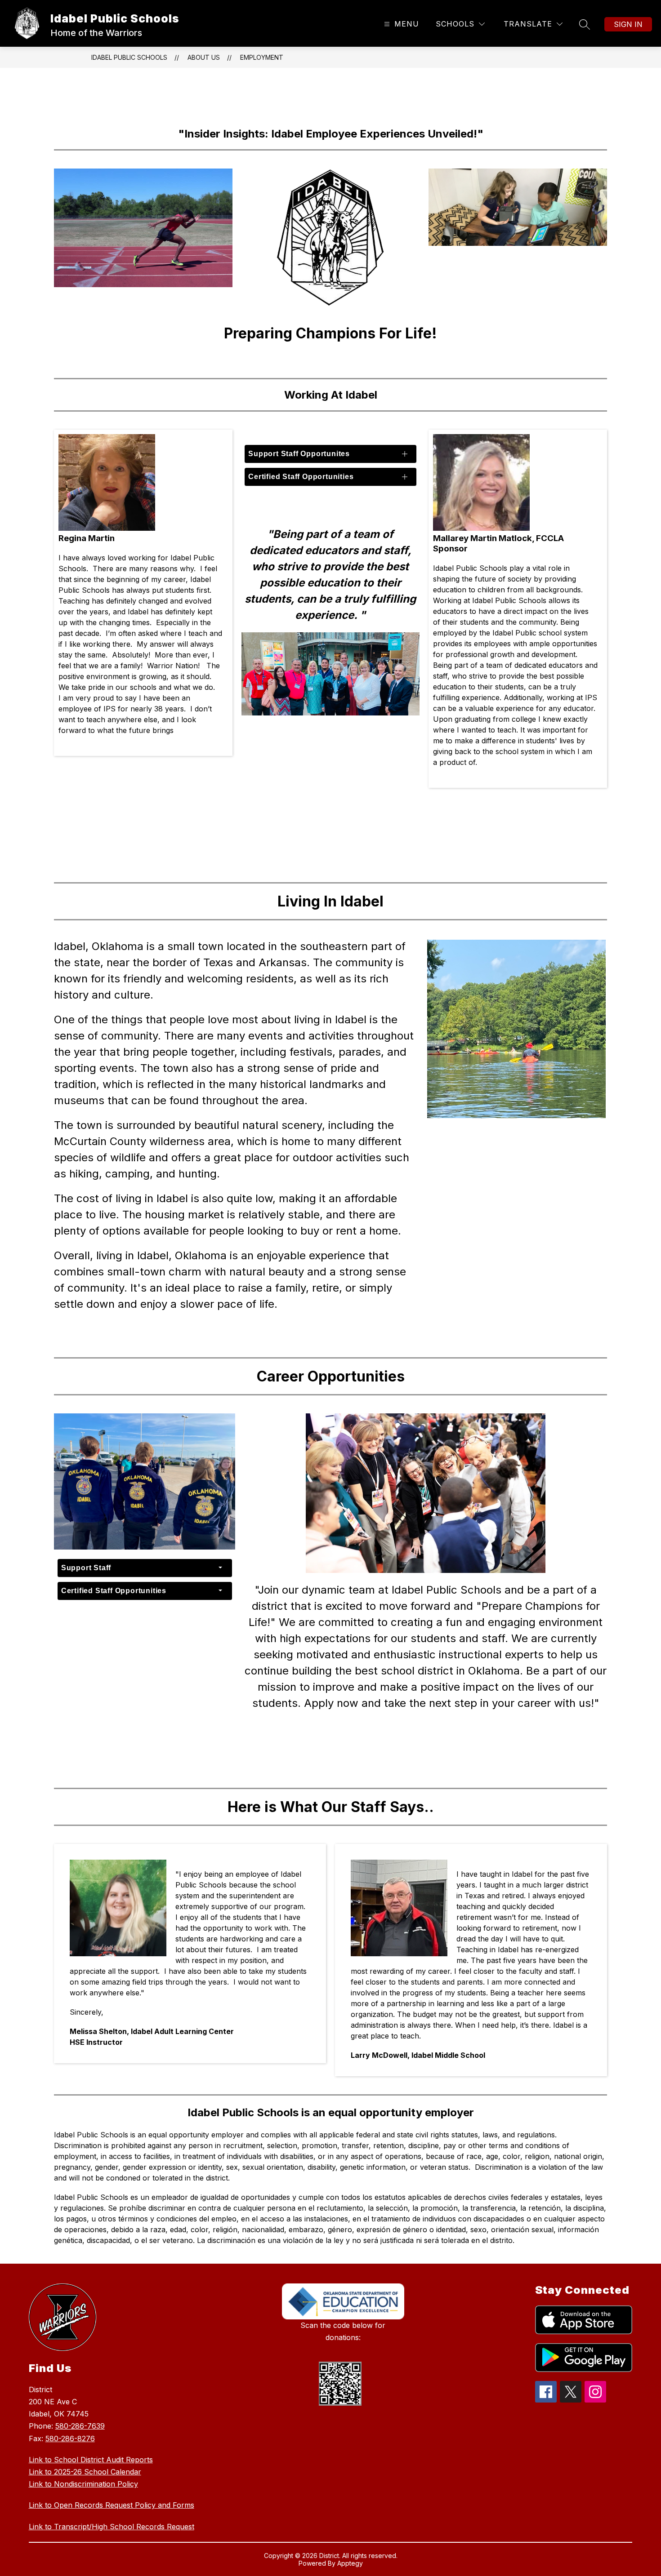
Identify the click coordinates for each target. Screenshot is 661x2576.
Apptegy (350, 2563)
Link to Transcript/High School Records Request (112, 2527)
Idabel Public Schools (129, 57)
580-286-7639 (80, 2426)
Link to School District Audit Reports (91, 2460)
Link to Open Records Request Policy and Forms (112, 2505)
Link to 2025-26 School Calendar (85, 2472)
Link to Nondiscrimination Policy (83, 2484)
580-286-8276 (70, 2438)
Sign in (628, 24)
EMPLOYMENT (262, 57)
